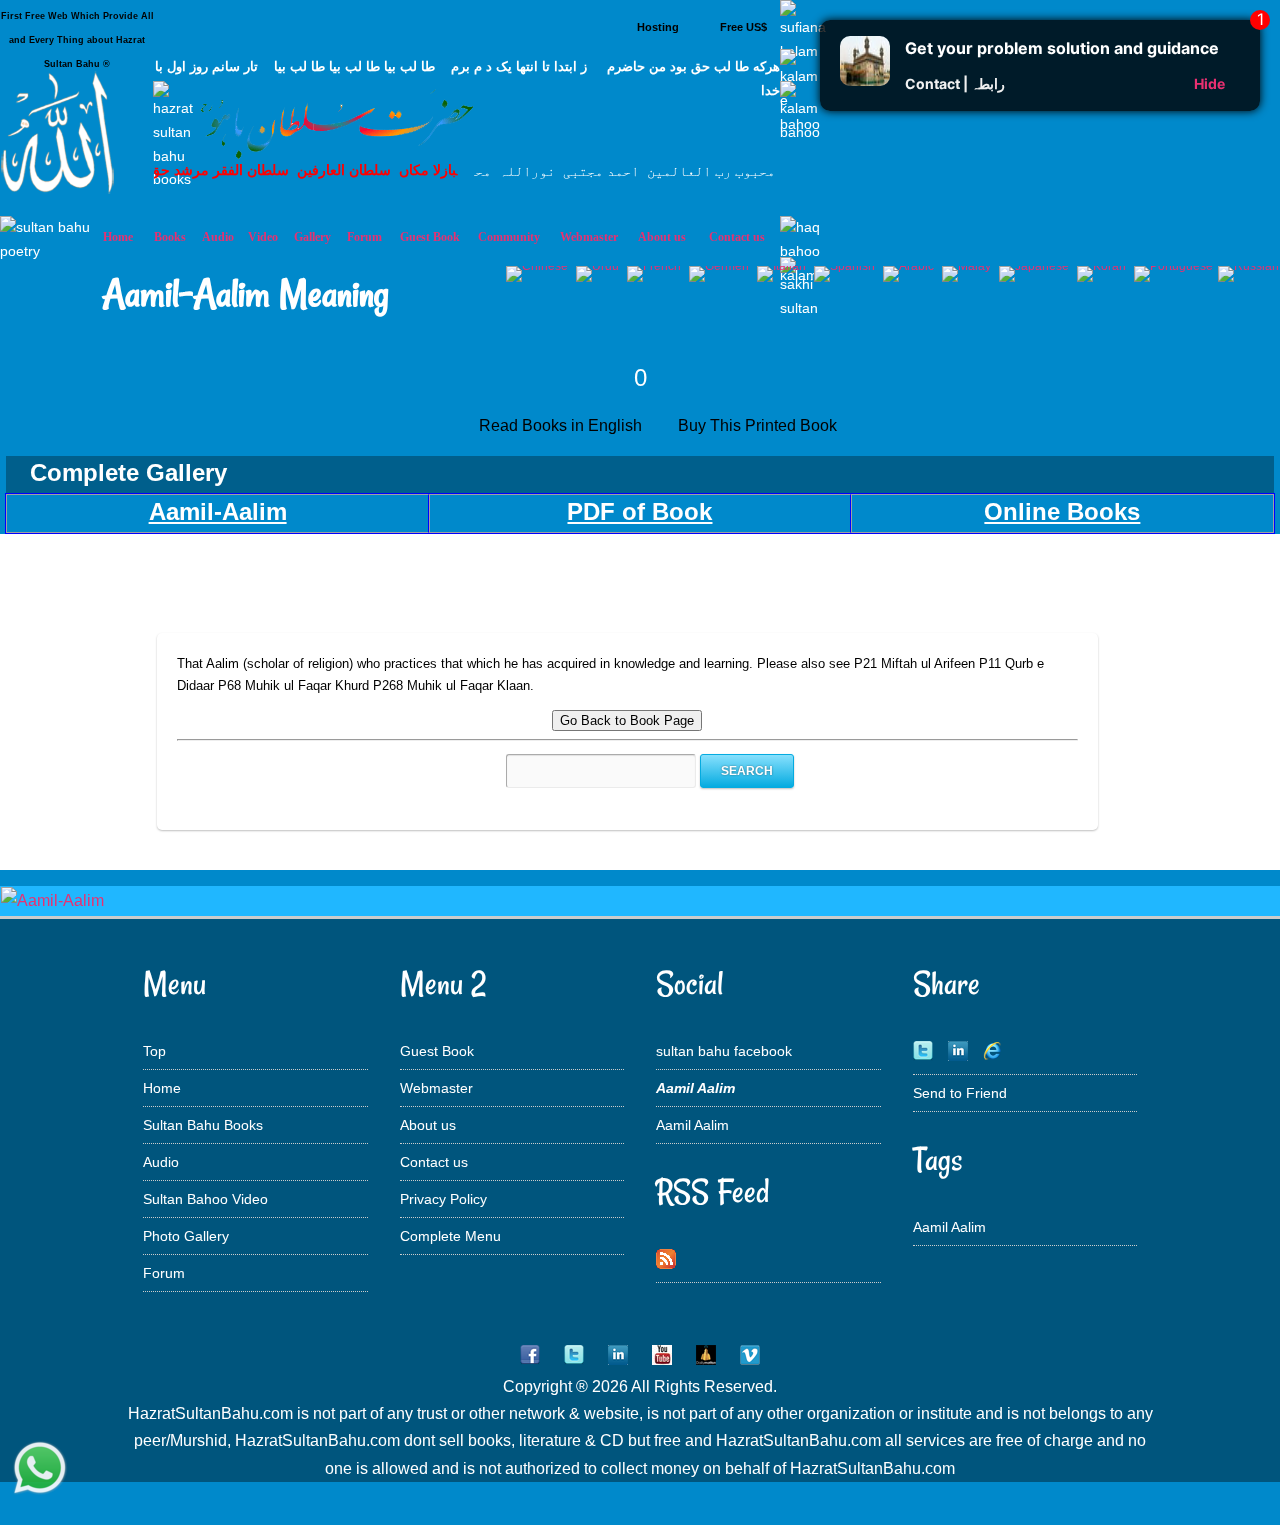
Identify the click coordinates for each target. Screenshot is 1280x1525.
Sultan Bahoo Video (205, 1199)
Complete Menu (450, 1236)
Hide (1209, 83)
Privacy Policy (443, 1199)
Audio (161, 1162)
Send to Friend (960, 1093)
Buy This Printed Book (759, 425)
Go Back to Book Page (627, 720)
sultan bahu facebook (724, 1051)
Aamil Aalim (692, 1125)
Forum (164, 1273)
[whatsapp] (40, 1470)
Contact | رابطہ (955, 83)
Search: (483, 770)
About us (428, 1125)
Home (162, 1088)
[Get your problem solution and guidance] (865, 80)
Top (154, 1051)
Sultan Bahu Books (203, 1125)
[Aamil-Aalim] (52, 900)
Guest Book (430, 237)
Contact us (434, 1162)
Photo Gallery (186, 1236)
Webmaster (436, 1088)
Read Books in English (564, 425)
